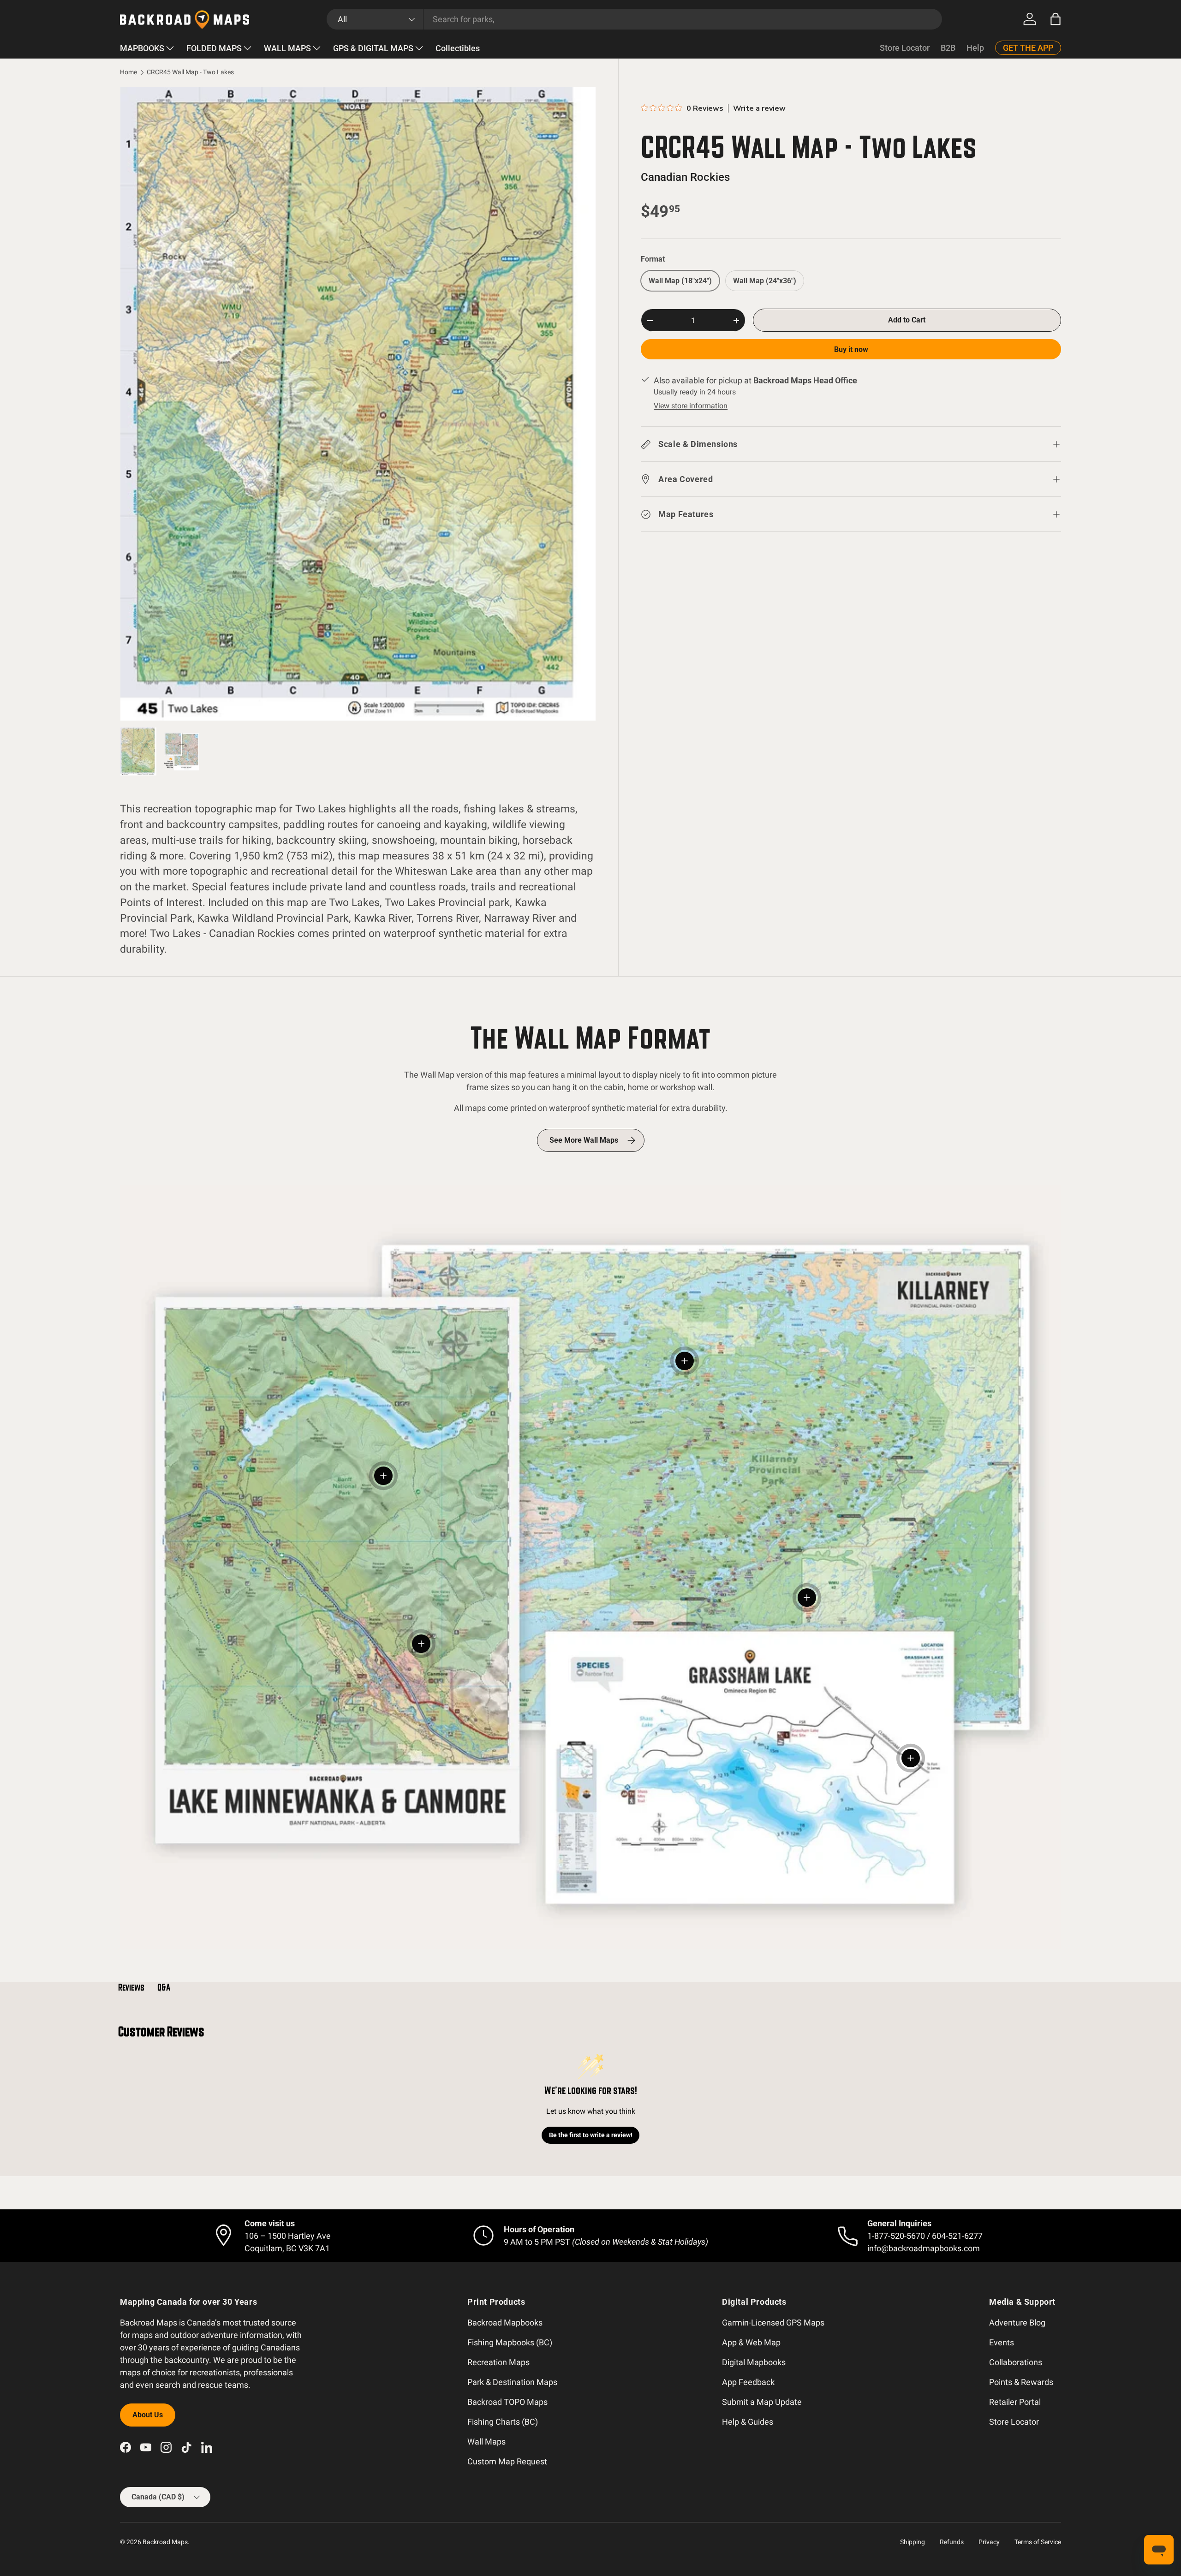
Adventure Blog (1017, 2323)
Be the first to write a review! (591, 2135)
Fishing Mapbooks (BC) (510, 2342)
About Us (148, 2415)
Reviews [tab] (131, 1987)
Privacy (989, 2542)
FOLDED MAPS (214, 48)
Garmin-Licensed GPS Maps (773, 2323)
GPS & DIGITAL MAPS (373, 48)
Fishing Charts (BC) (503, 2422)
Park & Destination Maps (512, 2382)
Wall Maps (486, 2442)
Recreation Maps (498, 2362)
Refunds (952, 2542)
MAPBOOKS (142, 48)
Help (975, 48)
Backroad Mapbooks (505, 2323)
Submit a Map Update (762, 2402)
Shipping (913, 2542)
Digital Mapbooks (754, 2362)
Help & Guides (748, 2422)
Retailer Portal (1015, 2402)
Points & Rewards (1021, 2382)
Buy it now (851, 350)
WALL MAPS (287, 48)
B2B (948, 48)
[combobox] (635, 19)
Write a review (759, 108)
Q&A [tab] (164, 1987)
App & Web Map (751, 2342)
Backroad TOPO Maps (507, 2402)
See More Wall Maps (584, 1140)
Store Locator (905, 48)
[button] (1056, 19)
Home (128, 72)
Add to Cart (907, 320)
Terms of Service (1038, 2542)
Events (1002, 2342)
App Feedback (748, 2382)
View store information (691, 406)
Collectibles (458, 48)
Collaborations (1016, 2362)
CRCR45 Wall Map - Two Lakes (190, 72)
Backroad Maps (165, 2542)
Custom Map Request (507, 2461)
